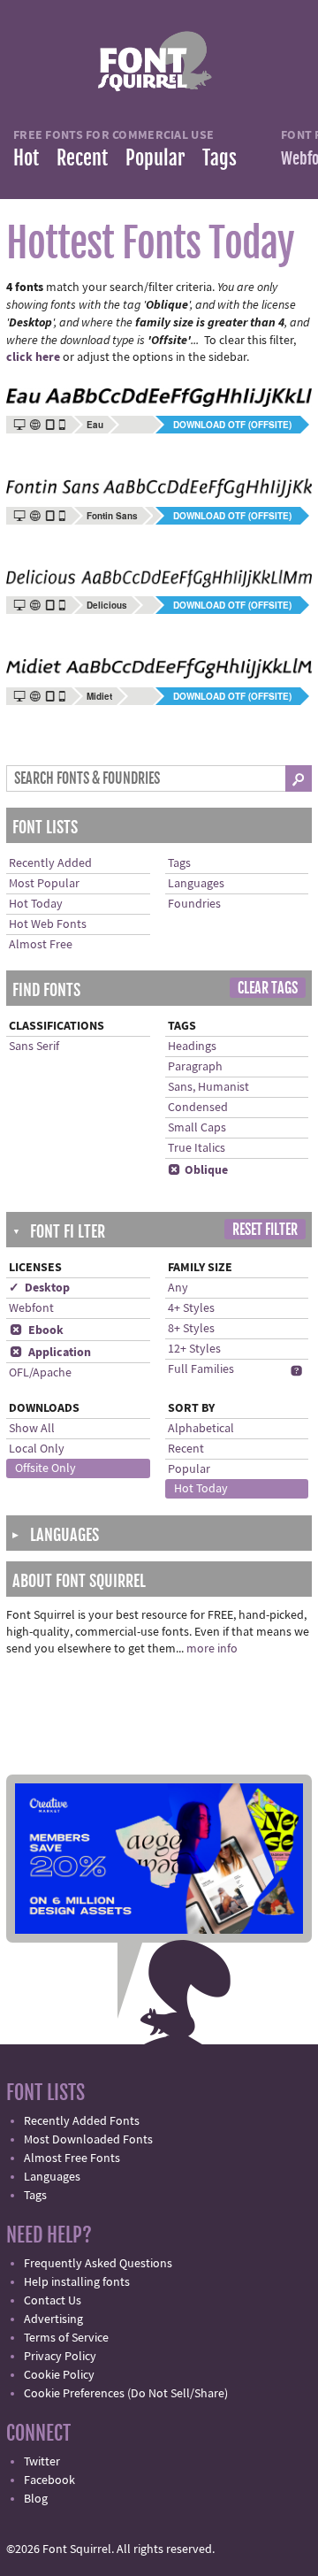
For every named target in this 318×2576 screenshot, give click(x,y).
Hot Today (36, 904)
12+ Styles (194, 1349)
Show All (32, 1429)
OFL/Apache (40, 1373)
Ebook (37, 1330)
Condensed (198, 1108)
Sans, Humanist (208, 1087)
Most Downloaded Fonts (88, 2140)
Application (50, 1353)
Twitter (42, 2462)
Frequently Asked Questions (98, 2264)
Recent (82, 158)
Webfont (31, 1308)
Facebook (49, 2480)
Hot (26, 158)
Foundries (194, 904)
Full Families (201, 1369)
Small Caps (197, 1128)
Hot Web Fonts (48, 924)
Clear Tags (268, 988)
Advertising (53, 2319)
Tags (220, 158)
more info (212, 1649)
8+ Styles (191, 1329)
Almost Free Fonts (72, 2158)
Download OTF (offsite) (232, 425)
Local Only (37, 1449)
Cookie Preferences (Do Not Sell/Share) (126, 2394)
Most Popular (44, 884)
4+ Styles (191, 1308)
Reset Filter (265, 1230)
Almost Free (41, 945)
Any (178, 1288)
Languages (196, 884)
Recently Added (50, 863)
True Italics (197, 1148)
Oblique (198, 1170)
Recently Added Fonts (82, 2121)
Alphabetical (201, 1429)
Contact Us (53, 2301)
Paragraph (195, 1067)
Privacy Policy (60, 2357)
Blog (36, 2499)
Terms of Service (66, 2338)
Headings (192, 1046)
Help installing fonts (77, 2282)
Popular (155, 158)
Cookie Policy (59, 2375)
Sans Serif (34, 1046)
